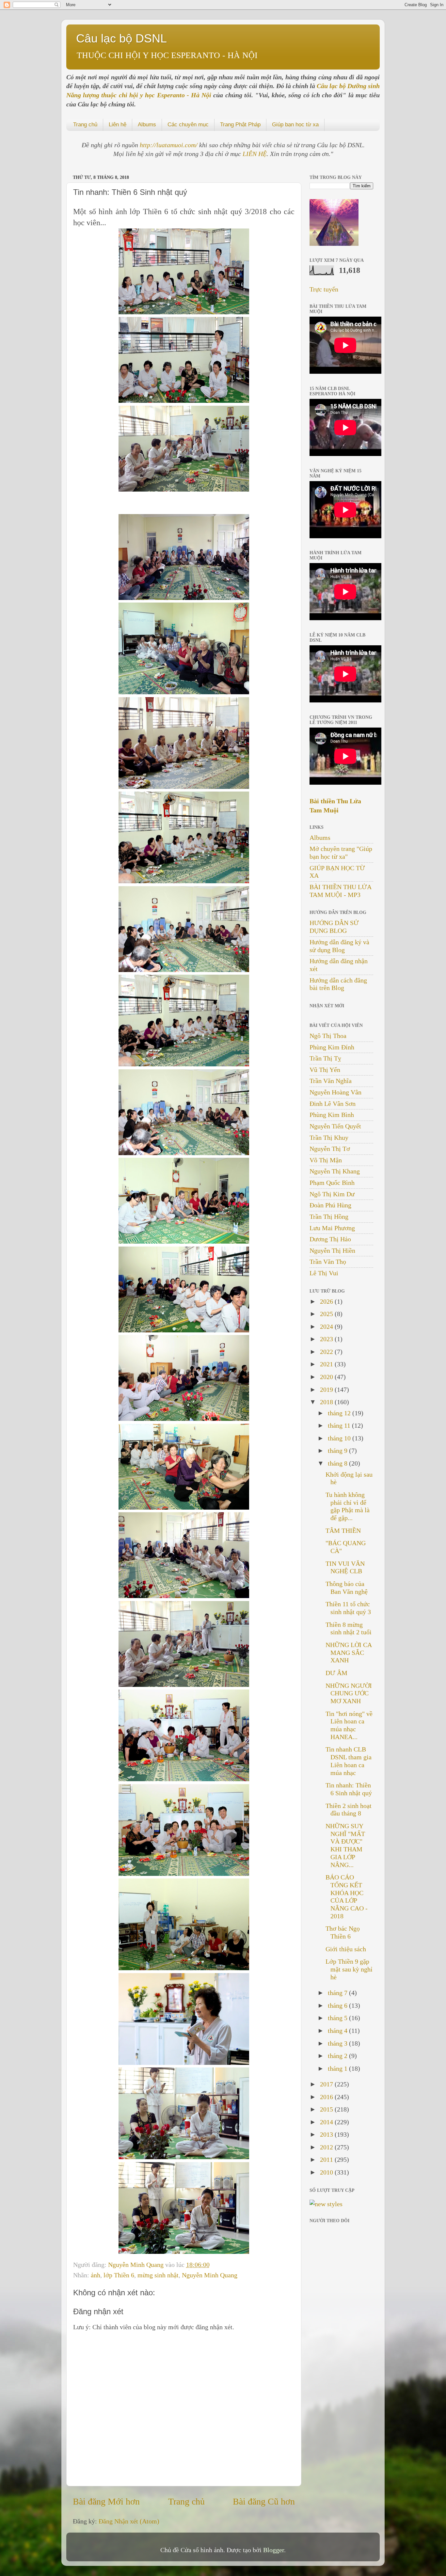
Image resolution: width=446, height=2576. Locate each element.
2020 (327, 1377)
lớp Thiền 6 (119, 2275)
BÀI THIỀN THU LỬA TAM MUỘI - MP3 (340, 891)
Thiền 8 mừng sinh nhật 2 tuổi (349, 1628)
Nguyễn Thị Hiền (332, 1250)
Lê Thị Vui (324, 1273)
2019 (327, 1390)
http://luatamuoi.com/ (169, 145)
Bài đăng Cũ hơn (264, 2501)
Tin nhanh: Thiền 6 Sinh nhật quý (349, 1789)
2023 (327, 1339)
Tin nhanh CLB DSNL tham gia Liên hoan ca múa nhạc (349, 1761)
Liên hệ (118, 125)
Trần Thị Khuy (329, 1138)
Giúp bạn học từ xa (295, 125)
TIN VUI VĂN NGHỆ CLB (345, 1567)
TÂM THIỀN (343, 1531)
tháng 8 (338, 1463)
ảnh (96, 2275)
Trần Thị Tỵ (325, 1058)
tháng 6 (338, 2005)
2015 (327, 2109)
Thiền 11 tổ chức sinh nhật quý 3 (348, 1608)
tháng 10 (340, 1438)
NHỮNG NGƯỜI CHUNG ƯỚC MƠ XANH (349, 1693)
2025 (327, 1314)
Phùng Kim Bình (332, 1115)
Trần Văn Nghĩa (331, 1081)
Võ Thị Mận (326, 1160)
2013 (327, 2134)
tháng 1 (338, 2068)
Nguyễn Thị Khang (335, 1171)
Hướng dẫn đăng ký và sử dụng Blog (339, 946)
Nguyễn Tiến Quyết (335, 1126)
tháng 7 (338, 1993)
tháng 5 (338, 2018)
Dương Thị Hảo (330, 1239)
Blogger (274, 2550)
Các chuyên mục (188, 125)
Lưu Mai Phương (332, 1228)
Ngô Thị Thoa (328, 1036)
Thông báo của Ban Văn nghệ (347, 1588)
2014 (327, 2122)
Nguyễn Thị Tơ (330, 1149)
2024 (327, 1327)
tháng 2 (338, 2056)
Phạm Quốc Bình (332, 1183)
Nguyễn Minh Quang (137, 2265)
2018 (327, 1402)
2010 (327, 2172)
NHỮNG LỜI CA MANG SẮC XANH (349, 1653)
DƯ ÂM (336, 1673)
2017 (327, 2084)
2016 (327, 2097)
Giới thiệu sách (346, 1949)
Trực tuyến (324, 289)
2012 (327, 2147)
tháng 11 (340, 1425)
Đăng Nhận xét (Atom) (129, 2521)
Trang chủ (85, 125)
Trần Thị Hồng (329, 1217)
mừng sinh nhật (158, 2275)
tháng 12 (340, 1413)
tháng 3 (338, 2043)
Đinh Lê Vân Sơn (333, 1104)
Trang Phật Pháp (240, 125)
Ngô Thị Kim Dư (332, 1194)
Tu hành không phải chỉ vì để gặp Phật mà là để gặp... (348, 1506)
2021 (327, 1364)
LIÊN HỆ (255, 154)
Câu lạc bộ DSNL (121, 38)
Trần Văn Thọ (328, 1262)
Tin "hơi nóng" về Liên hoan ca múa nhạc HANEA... (349, 1725)
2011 (327, 2160)
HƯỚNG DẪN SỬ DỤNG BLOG (334, 927)
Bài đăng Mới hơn (106, 2501)
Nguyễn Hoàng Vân (335, 1092)
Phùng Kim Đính (332, 1047)
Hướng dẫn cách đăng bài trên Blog (338, 984)
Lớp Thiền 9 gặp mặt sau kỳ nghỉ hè (349, 1969)
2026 (327, 1301)
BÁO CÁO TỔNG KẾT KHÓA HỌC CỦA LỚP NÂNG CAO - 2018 (347, 1897)
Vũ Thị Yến (325, 1070)
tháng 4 (338, 2031)
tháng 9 (338, 1451)
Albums (147, 125)
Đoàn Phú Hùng (330, 1205)
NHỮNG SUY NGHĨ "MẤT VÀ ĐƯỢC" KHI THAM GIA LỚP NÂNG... (345, 1845)
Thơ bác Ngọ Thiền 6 (343, 1932)
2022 (327, 1352)
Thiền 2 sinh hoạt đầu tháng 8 (349, 1810)
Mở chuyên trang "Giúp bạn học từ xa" (341, 853)
